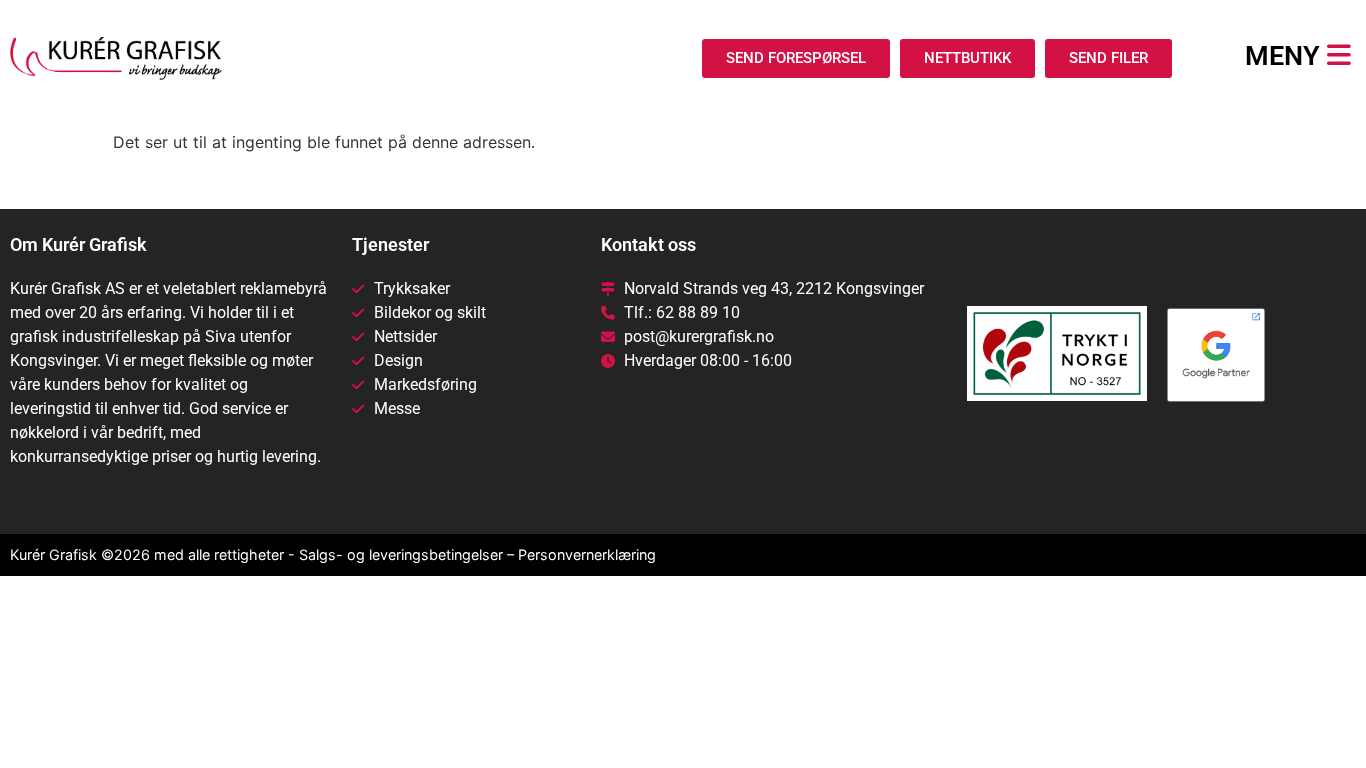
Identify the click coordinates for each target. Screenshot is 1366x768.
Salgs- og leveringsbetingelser (401, 554)
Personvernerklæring (587, 554)
